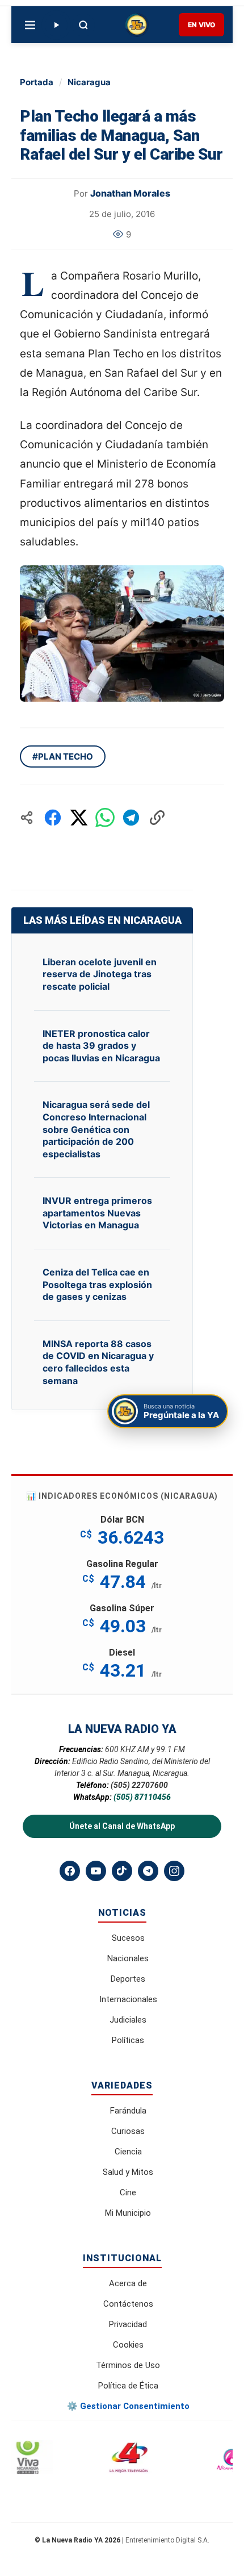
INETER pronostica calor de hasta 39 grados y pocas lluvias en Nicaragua (101, 1046)
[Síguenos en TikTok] (122, 1871)
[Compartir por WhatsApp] (105, 818)
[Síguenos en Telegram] (148, 1871)
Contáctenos (128, 2304)
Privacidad (128, 2324)
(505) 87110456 (142, 1797)
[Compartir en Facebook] (53, 818)
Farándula (128, 2111)
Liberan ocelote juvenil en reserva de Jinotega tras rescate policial (100, 974)
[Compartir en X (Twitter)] (79, 818)
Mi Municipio (128, 2213)
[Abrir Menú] (30, 25)
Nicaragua (89, 82)
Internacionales (128, 1999)
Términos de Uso (128, 2365)
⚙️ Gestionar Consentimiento (128, 2406)
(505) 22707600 (139, 1785)
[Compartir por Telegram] (131, 818)
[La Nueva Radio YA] (137, 25)
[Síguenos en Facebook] (70, 1871)
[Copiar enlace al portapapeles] (157, 818)
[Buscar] (83, 25)
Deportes (128, 1979)
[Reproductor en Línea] (56, 25)
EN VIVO (201, 25)
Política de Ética (128, 2386)
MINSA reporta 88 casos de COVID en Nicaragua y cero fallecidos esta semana (98, 1362)
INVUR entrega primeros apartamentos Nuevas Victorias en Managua (97, 1213)
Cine (128, 2192)
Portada (37, 82)
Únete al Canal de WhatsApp (122, 1826)
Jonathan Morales (130, 193)
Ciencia (128, 2152)
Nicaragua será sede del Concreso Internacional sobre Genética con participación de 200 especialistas (96, 1129)
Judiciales (128, 2020)
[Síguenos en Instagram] (174, 1871)
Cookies (128, 2345)
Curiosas (128, 2131)
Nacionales (128, 1958)
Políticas (128, 2040)
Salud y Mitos (128, 2172)
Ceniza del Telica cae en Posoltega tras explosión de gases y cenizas (97, 1284)
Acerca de (128, 2283)
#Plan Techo (63, 756)
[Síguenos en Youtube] (96, 1871)
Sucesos (128, 1938)
